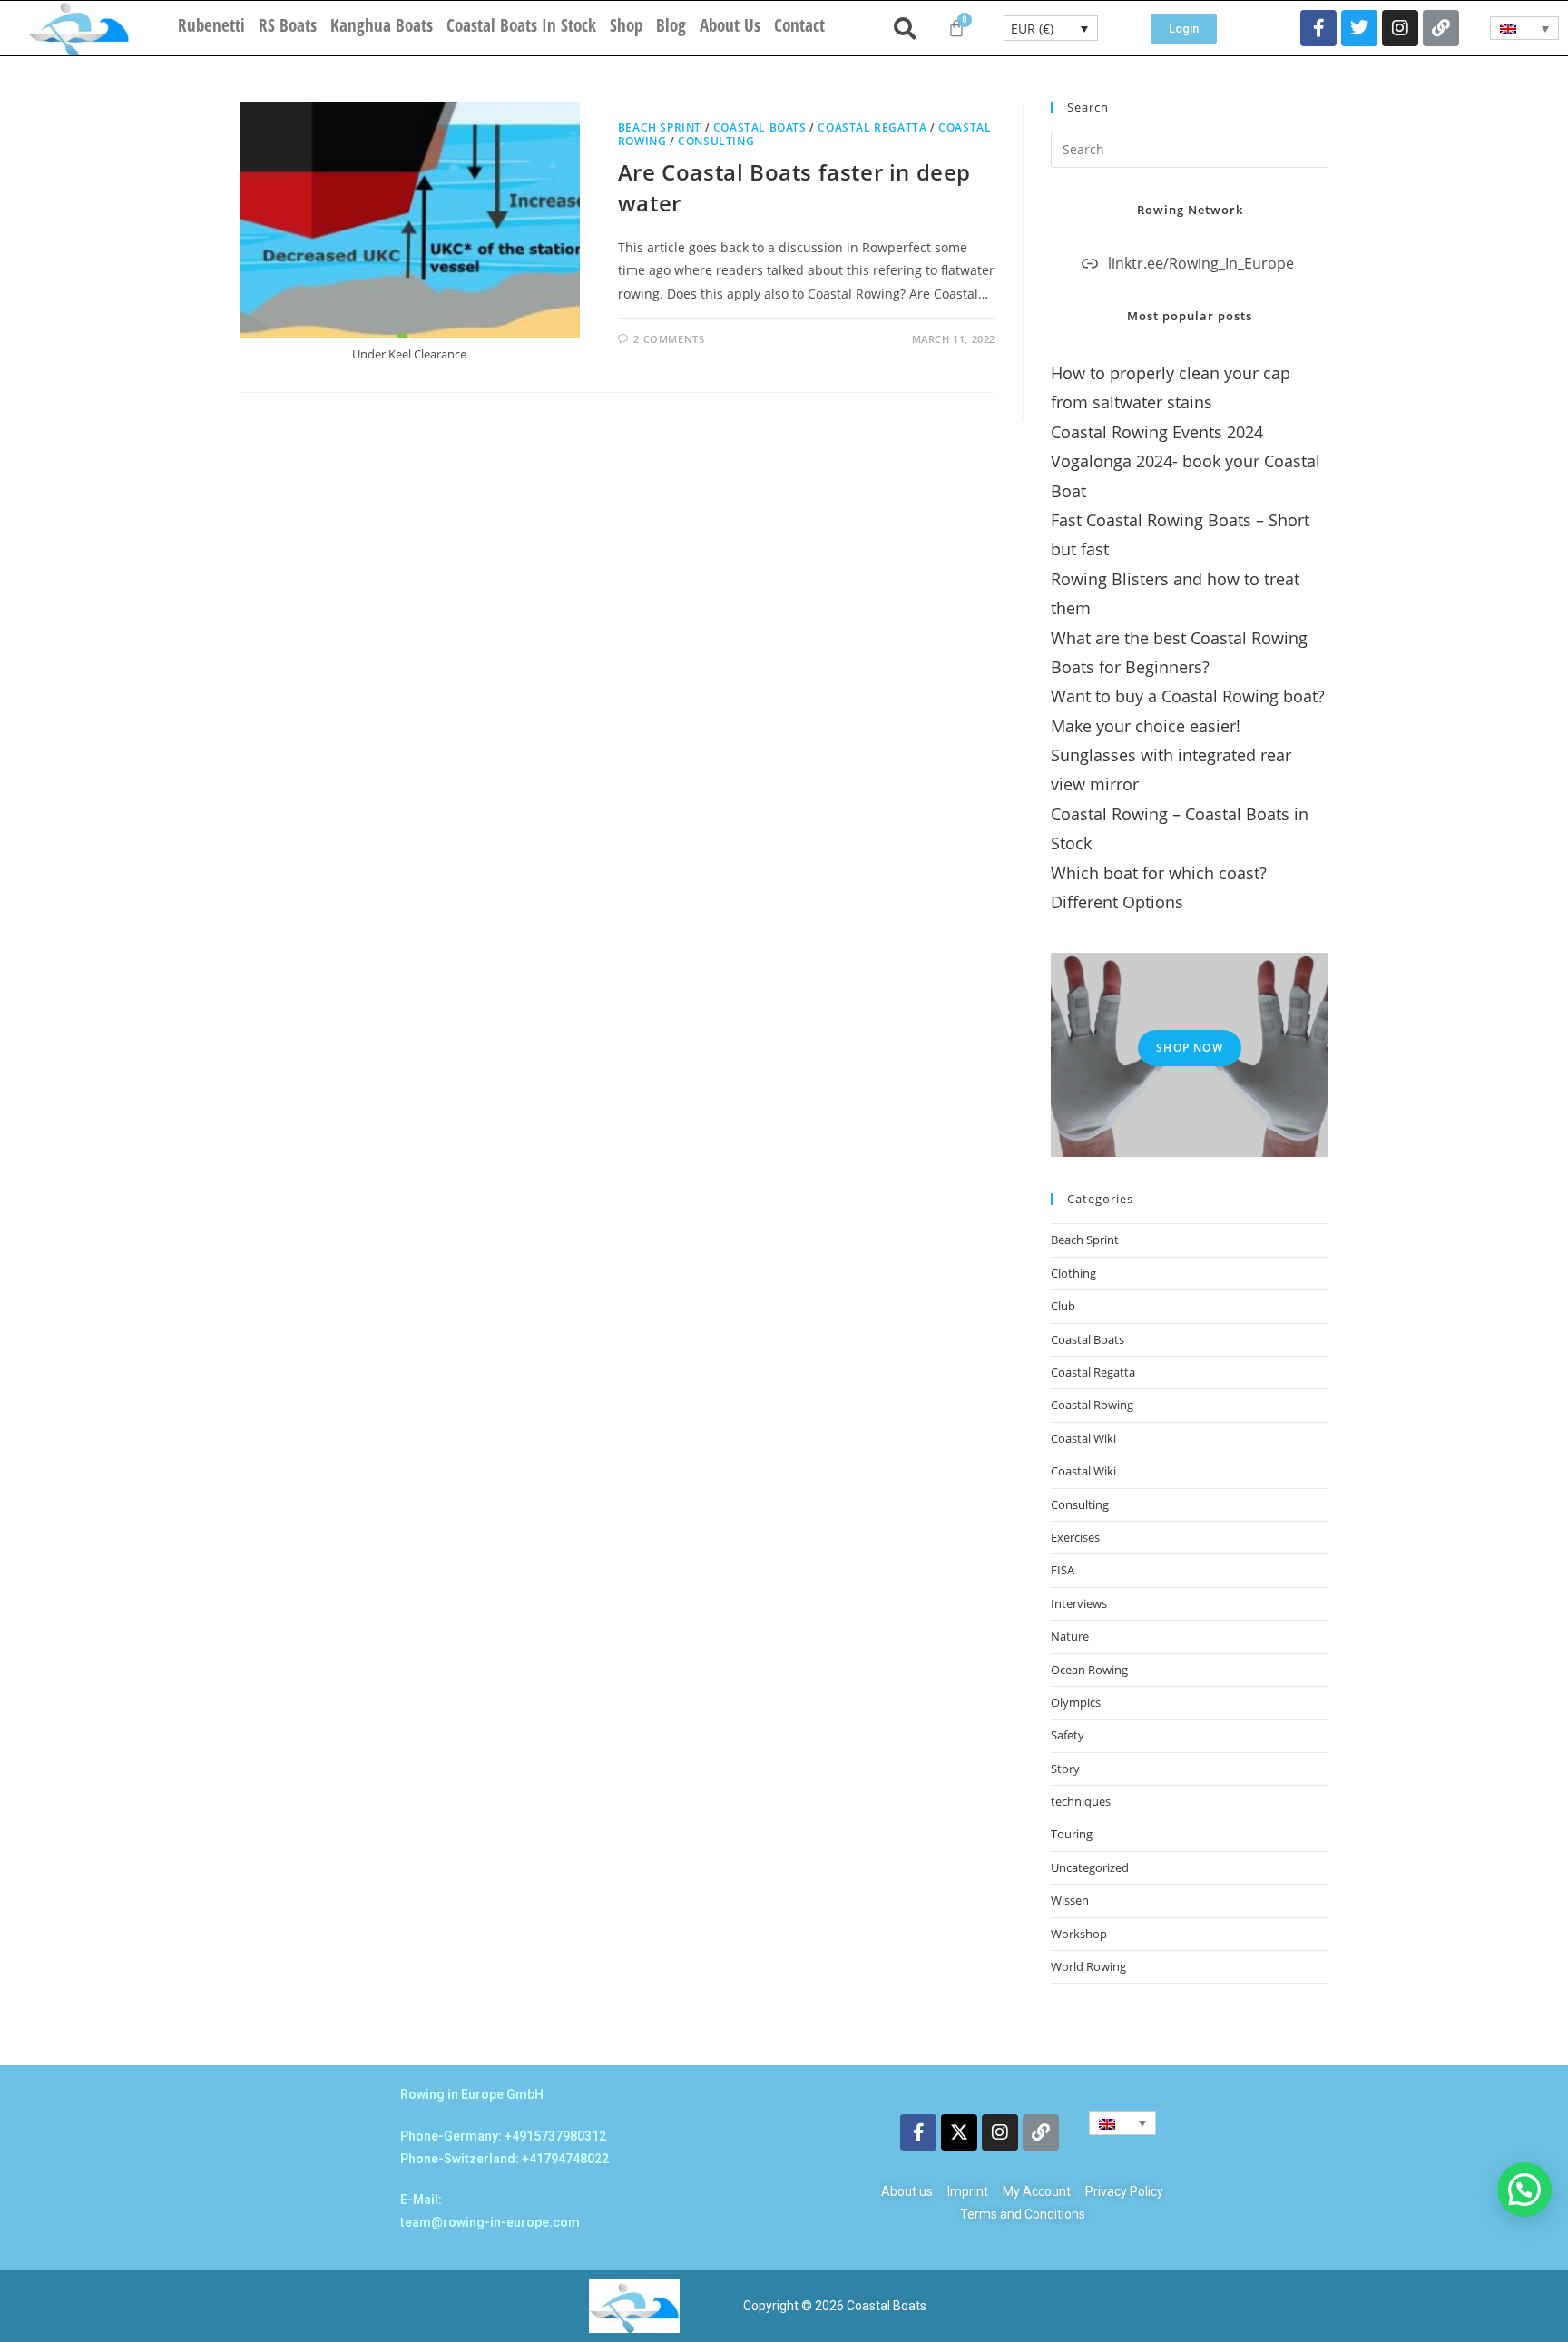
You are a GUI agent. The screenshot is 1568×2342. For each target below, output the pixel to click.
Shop (626, 25)
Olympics (1076, 1702)
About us (730, 25)
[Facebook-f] (1318, 28)
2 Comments (669, 339)
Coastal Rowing (1092, 1405)
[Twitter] (1359, 28)
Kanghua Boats (382, 25)
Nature (1070, 1636)
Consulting (716, 141)
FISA (1063, 1570)
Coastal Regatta (872, 127)
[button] (1524, 2190)
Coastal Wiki (1083, 1438)
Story (1065, 1769)
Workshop (1079, 1934)
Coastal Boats (760, 127)
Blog (671, 25)
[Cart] (956, 28)
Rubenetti (211, 25)
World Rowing (1088, 1966)
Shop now (1190, 1048)
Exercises (1075, 1537)
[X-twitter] (959, 2132)
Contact (799, 25)
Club (1063, 1306)
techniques (1081, 1801)
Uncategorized (1090, 1867)
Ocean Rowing (1089, 1670)
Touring (1072, 1834)
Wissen (1070, 1900)
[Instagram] (1400, 28)
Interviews (1079, 1603)
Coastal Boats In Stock (521, 25)
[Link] (1441, 28)
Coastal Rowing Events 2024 (1157, 432)
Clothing (1073, 1273)
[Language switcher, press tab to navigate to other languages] (1525, 28)
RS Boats (288, 25)
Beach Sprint (660, 127)
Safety (1068, 1735)
